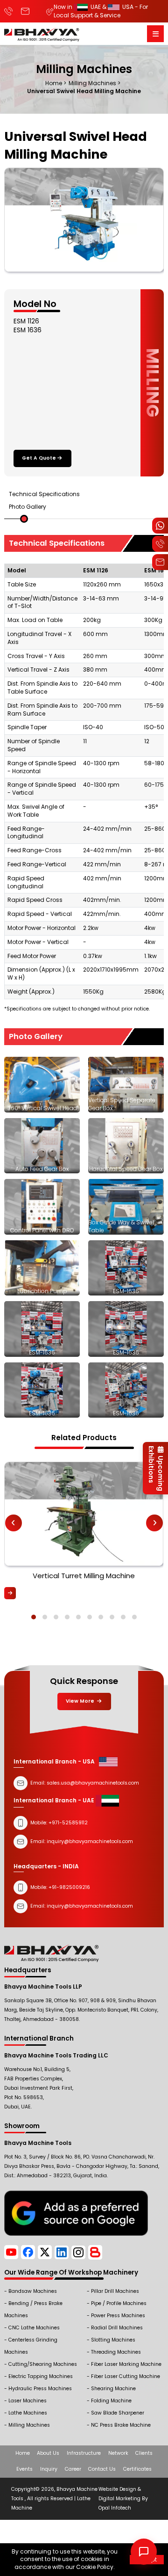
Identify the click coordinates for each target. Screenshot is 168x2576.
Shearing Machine (113, 2389)
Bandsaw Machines (33, 2291)
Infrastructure (84, 2453)
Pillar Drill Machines (115, 2291)
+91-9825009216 (69, 1887)
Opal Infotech (115, 2508)
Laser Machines (28, 2401)
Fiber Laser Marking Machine (126, 2364)
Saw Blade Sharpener (118, 2413)
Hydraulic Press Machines (40, 2389)
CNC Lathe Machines (34, 2328)
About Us (48, 2453)
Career (73, 2469)
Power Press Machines (118, 2316)
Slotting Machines (113, 2340)
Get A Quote (39, 458)
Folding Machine (111, 2401)
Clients (144, 2453)
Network (118, 2453)
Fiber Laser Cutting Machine (126, 2376)
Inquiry (49, 2469)
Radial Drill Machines (117, 2328)
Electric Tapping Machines (41, 2376)
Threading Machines (116, 2352)
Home (23, 2453)
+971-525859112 (68, 1823)
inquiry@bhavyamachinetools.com (90, 1906)
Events (24, 2469)
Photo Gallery (28, 507)
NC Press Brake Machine (121, 2425)
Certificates (137, 2469)
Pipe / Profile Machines (119, 2303)
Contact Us (102, 2469)
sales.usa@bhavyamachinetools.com (93, 1783)
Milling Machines (29, 2425)
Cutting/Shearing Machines (43, 2364)
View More (81, 1701)
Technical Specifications (44, 494)
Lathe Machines (28, 2413)
